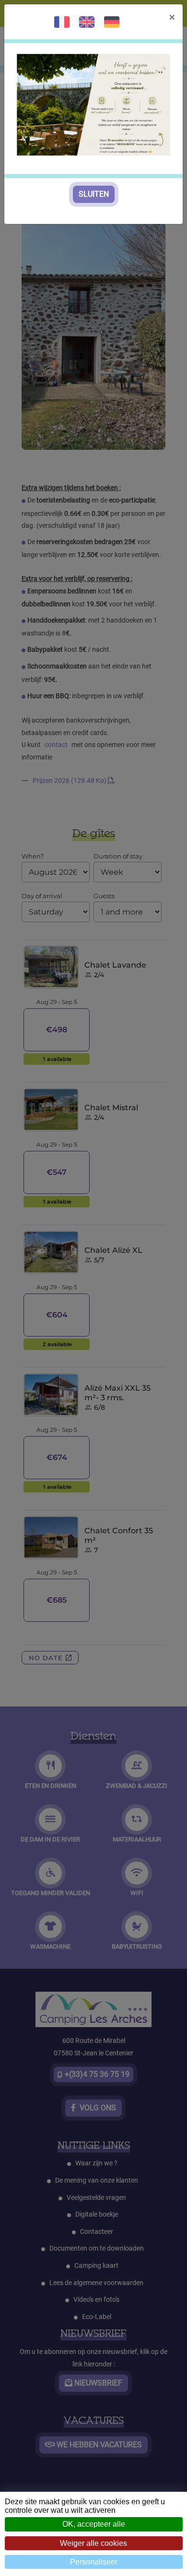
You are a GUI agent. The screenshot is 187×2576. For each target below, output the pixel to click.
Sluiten (94, 194)
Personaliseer (94, 2562)
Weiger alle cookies (93, 2543)
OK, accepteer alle (94, 2524)
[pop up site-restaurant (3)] (93, 104)
